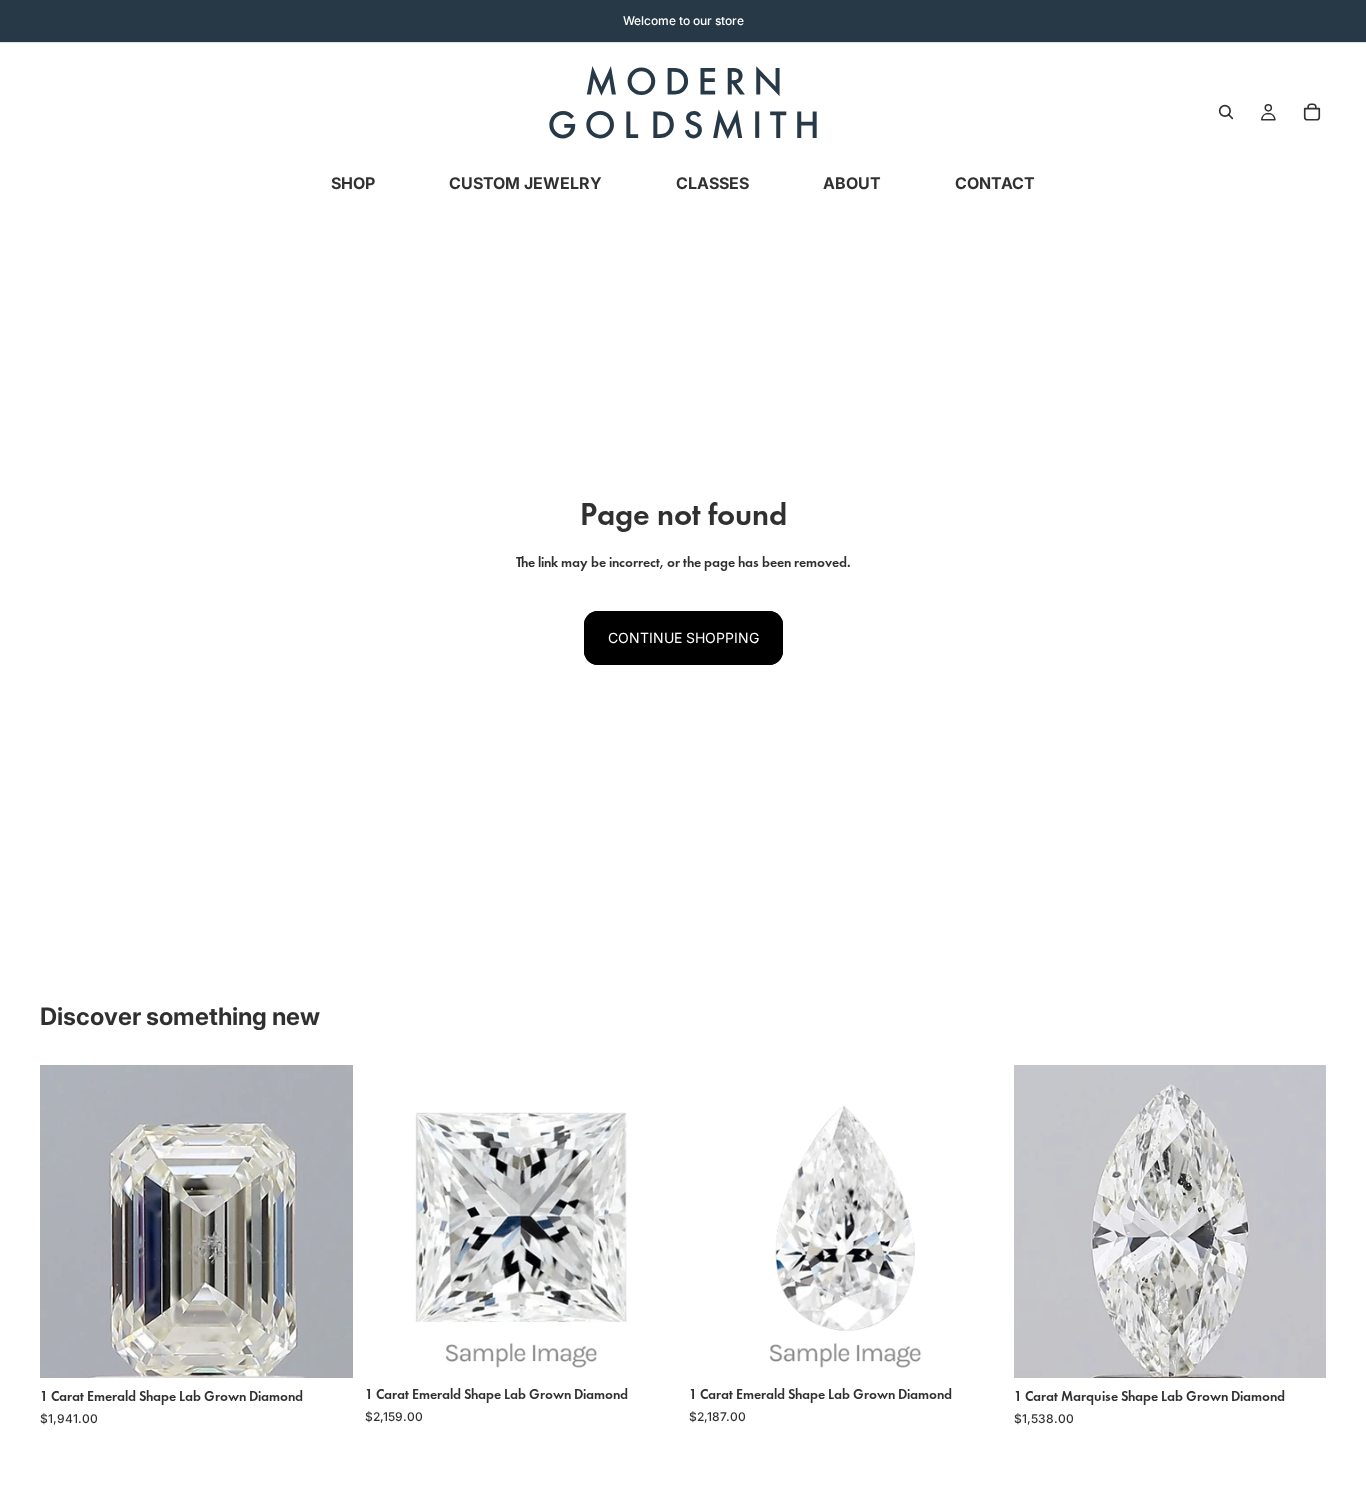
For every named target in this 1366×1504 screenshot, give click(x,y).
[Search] (1226, 112)
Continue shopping (683, 637)
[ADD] (322, 1347)
